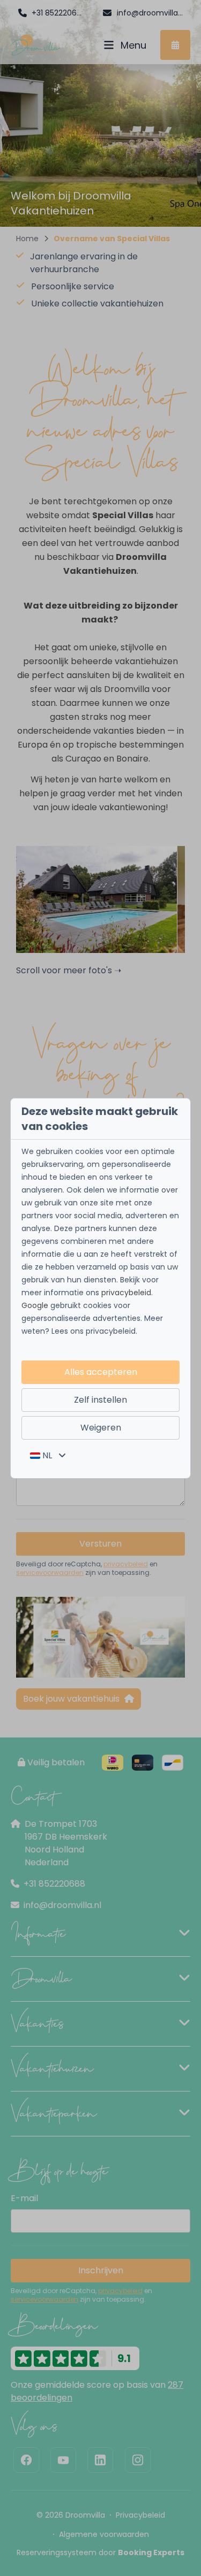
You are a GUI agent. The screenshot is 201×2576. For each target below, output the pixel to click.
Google (35, 1305)
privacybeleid (126, 1293)
